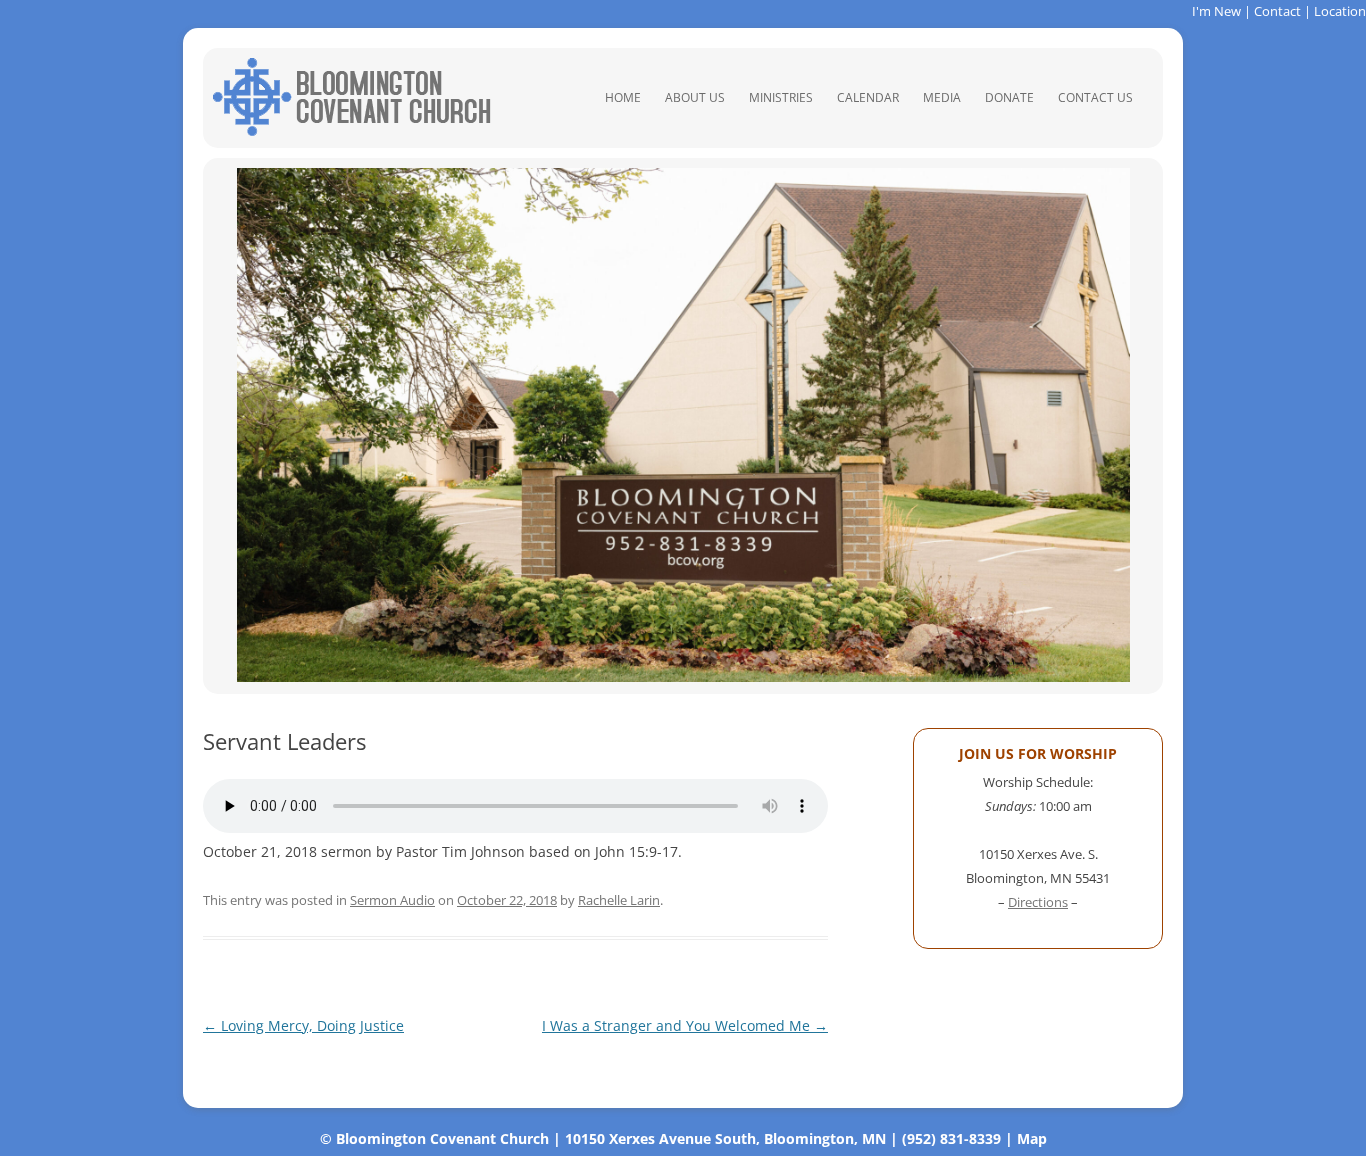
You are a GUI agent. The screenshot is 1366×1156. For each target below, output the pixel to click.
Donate (1009, 97)
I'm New (1216, 11)
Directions (1038, 902)
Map (1032, 1138)
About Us (695, 97)
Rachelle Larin (619, 900)
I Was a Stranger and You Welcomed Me (685, 1025)
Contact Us (1095, 97)
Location (1340, 11)
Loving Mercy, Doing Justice (303, 1025)
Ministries (781, 97)
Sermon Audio (392, 900)
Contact (1277, 11)
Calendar (868, 97)
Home (623, 97)
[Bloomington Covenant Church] (352, 130)
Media (942, 97)
